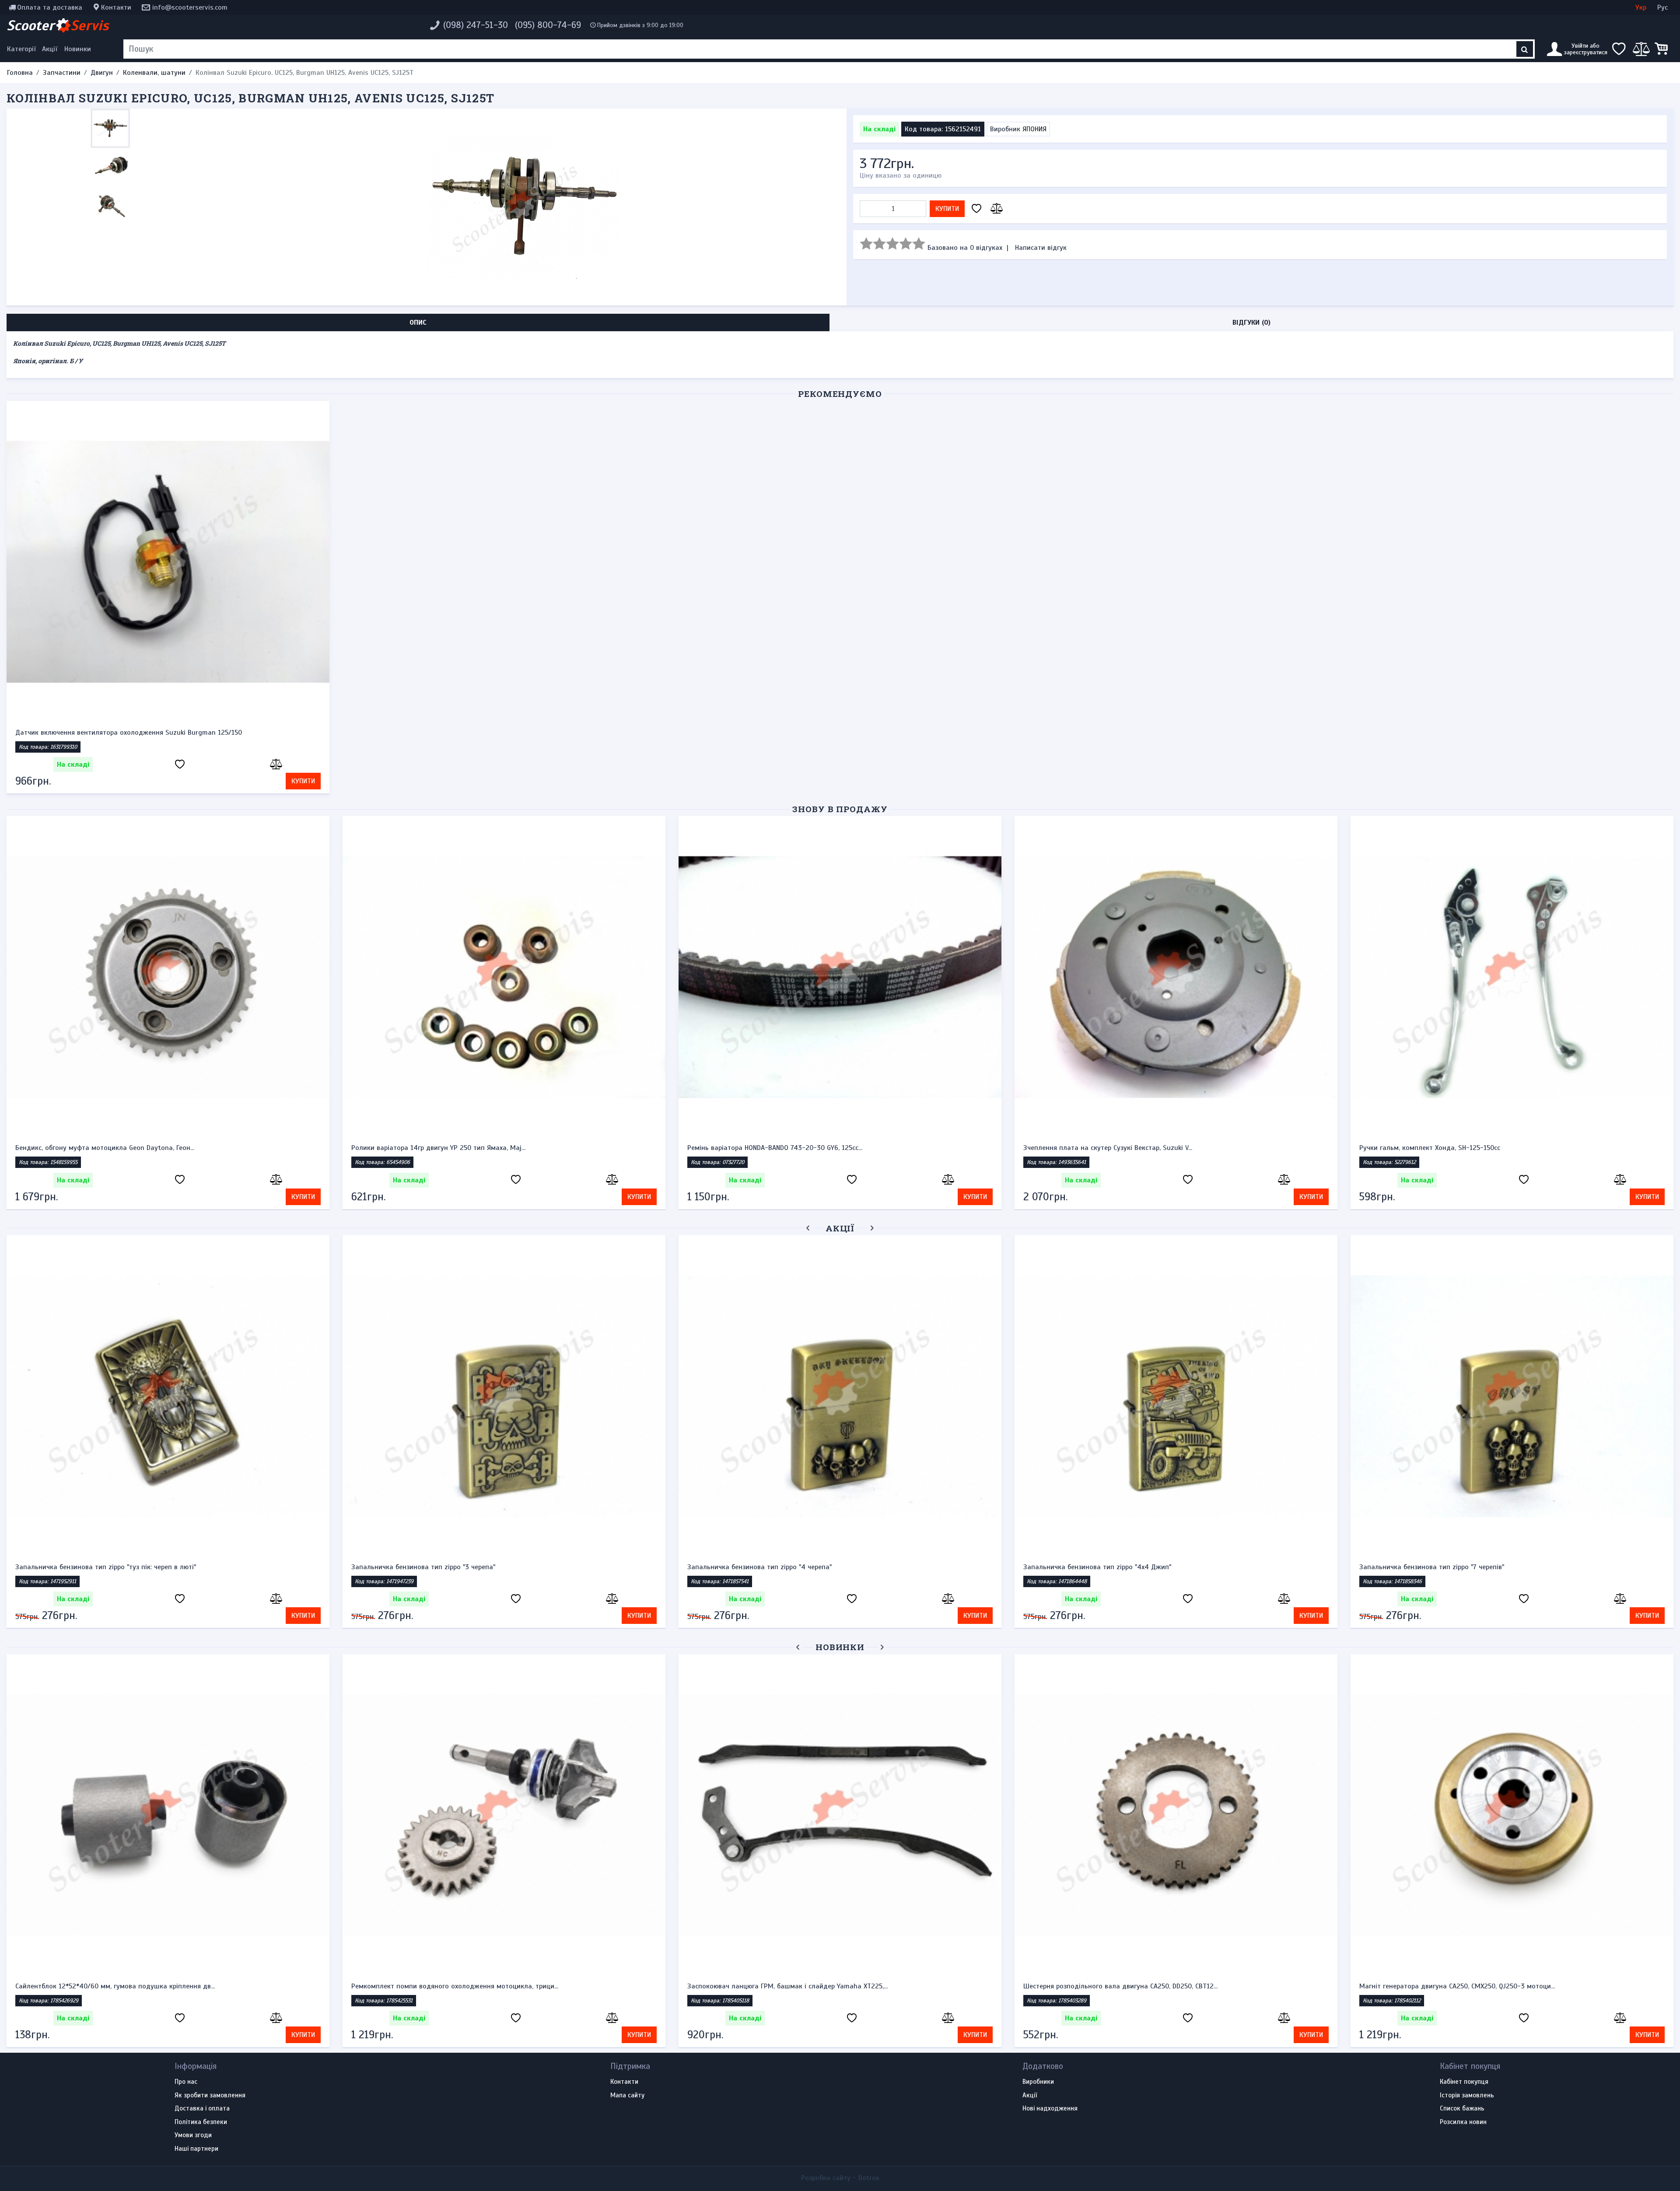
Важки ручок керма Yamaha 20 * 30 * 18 (416, 1567)
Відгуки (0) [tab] (1251, 323)
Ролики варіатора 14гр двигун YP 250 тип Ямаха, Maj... (438, 1148)
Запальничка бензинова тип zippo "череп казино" (1438, 1567)
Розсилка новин (1463, 2122)
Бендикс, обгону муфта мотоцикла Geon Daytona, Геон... (105, 1148)
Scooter (58, 25)
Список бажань (1462, 2109)
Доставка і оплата (202, 2109)
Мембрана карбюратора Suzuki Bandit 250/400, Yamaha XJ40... (115, 1986)
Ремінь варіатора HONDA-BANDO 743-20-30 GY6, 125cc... (775, 1148)
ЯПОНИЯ (1034, 129)
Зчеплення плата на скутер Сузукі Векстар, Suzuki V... (1108, 1148)
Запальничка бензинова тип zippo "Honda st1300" (767, 1567)
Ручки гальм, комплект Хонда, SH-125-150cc (1430, 1148)
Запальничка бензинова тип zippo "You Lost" (1095, 1567)
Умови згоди (193, 2135)
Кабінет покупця (1464, 2082)
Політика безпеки (201, 2122)
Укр (1641, 7)
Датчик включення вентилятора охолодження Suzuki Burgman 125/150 (129, 733)
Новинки (78, 49)
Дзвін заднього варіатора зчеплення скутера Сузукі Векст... (1118, 1986)
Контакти (116, 7)
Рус (1662, 7)
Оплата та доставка (50, 7)
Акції (50, 49)
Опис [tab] (418, 323)
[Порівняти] (996, 209)
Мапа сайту (627, 2096)
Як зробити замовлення (210, 2096)
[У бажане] (976, 209)
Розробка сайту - (840, 2178)
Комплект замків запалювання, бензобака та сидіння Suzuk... (1457, 1986)
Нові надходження (1050, 2109)
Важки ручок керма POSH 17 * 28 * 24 (75, 1567)
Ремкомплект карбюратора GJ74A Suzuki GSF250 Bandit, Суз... (449, 1986)
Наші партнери (196, 2149)
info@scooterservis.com (190, 7)
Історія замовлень (1467, 2096)
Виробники (1038, 2082)
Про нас (186, 2082)
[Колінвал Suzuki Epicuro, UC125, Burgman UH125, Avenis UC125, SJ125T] (524, 207)
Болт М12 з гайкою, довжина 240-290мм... (755, 1986)
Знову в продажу (840, 809)
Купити (947, 209)
